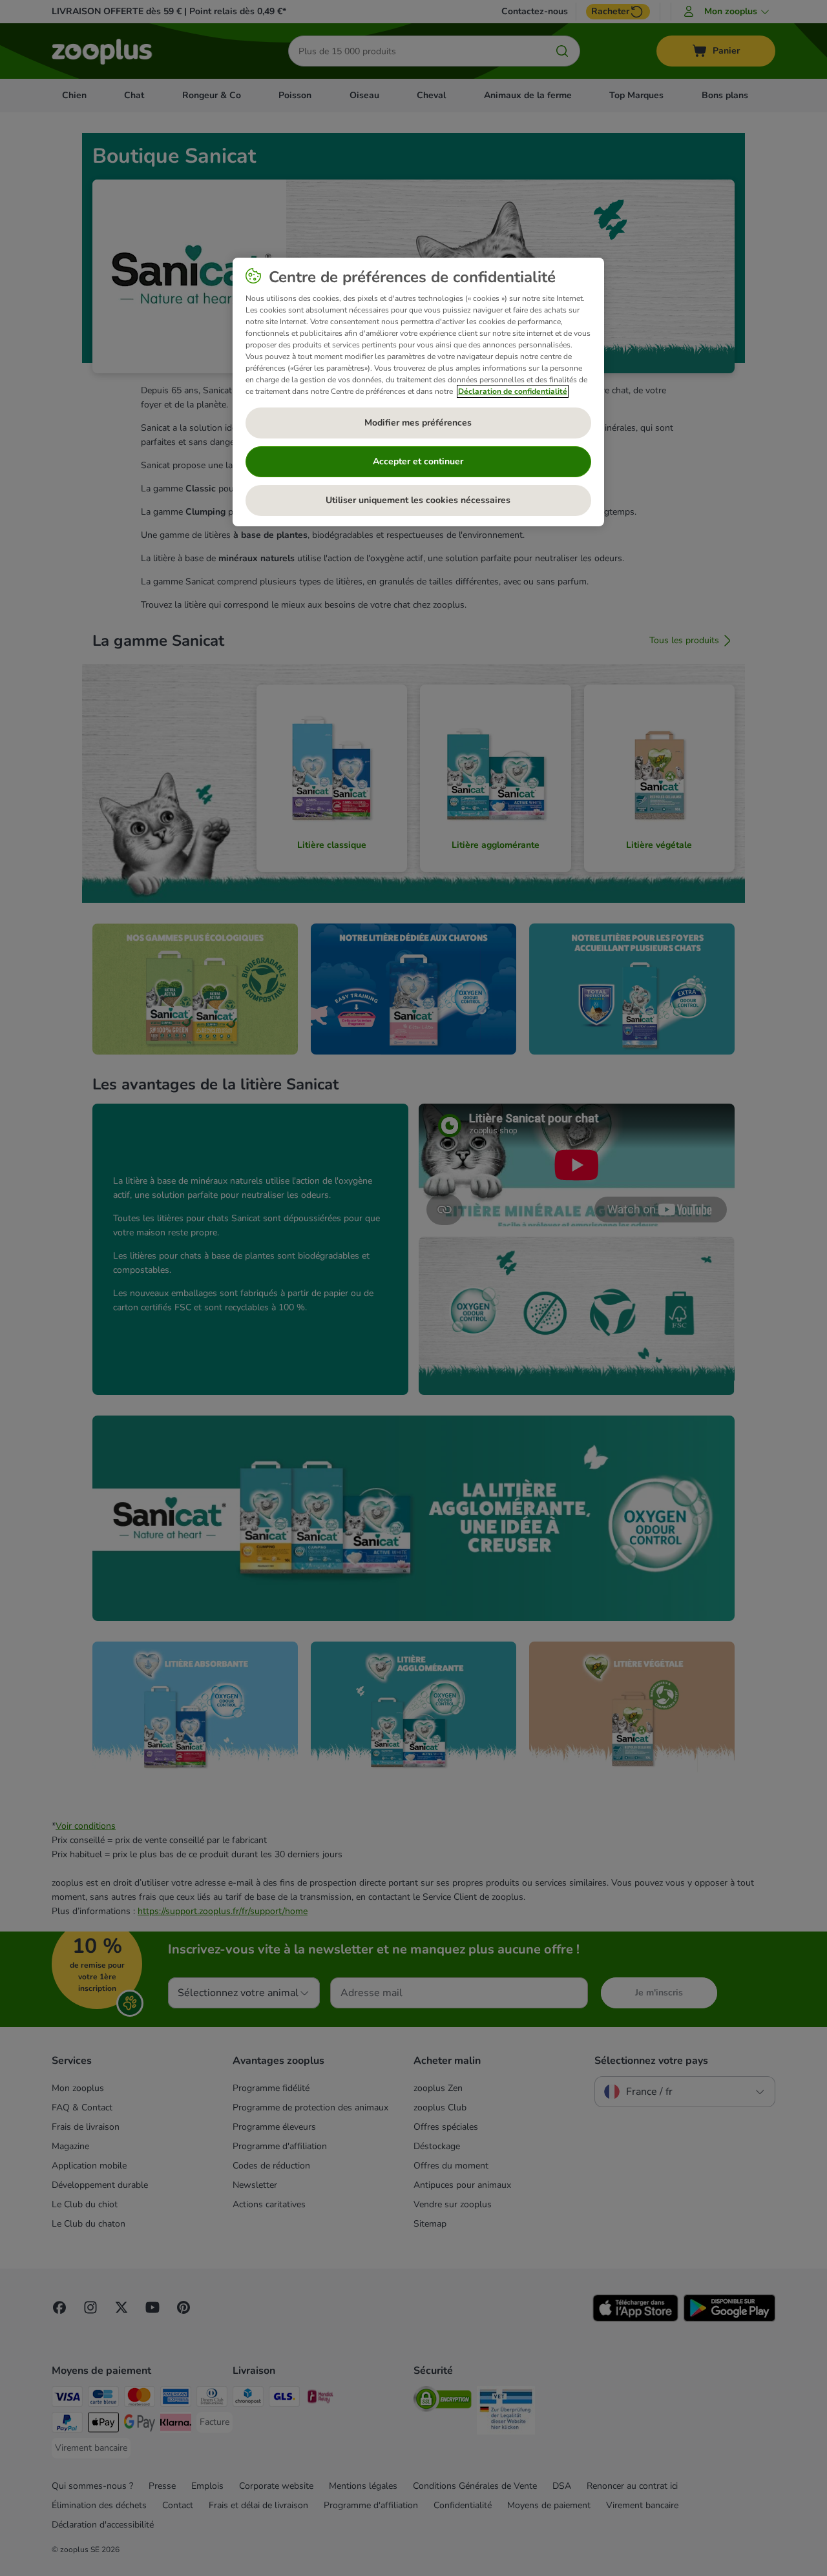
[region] (418, 392)
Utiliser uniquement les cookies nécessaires (418, 500)
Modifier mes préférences (418, 423)
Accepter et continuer (418, 461)
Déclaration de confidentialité (513, 391)
